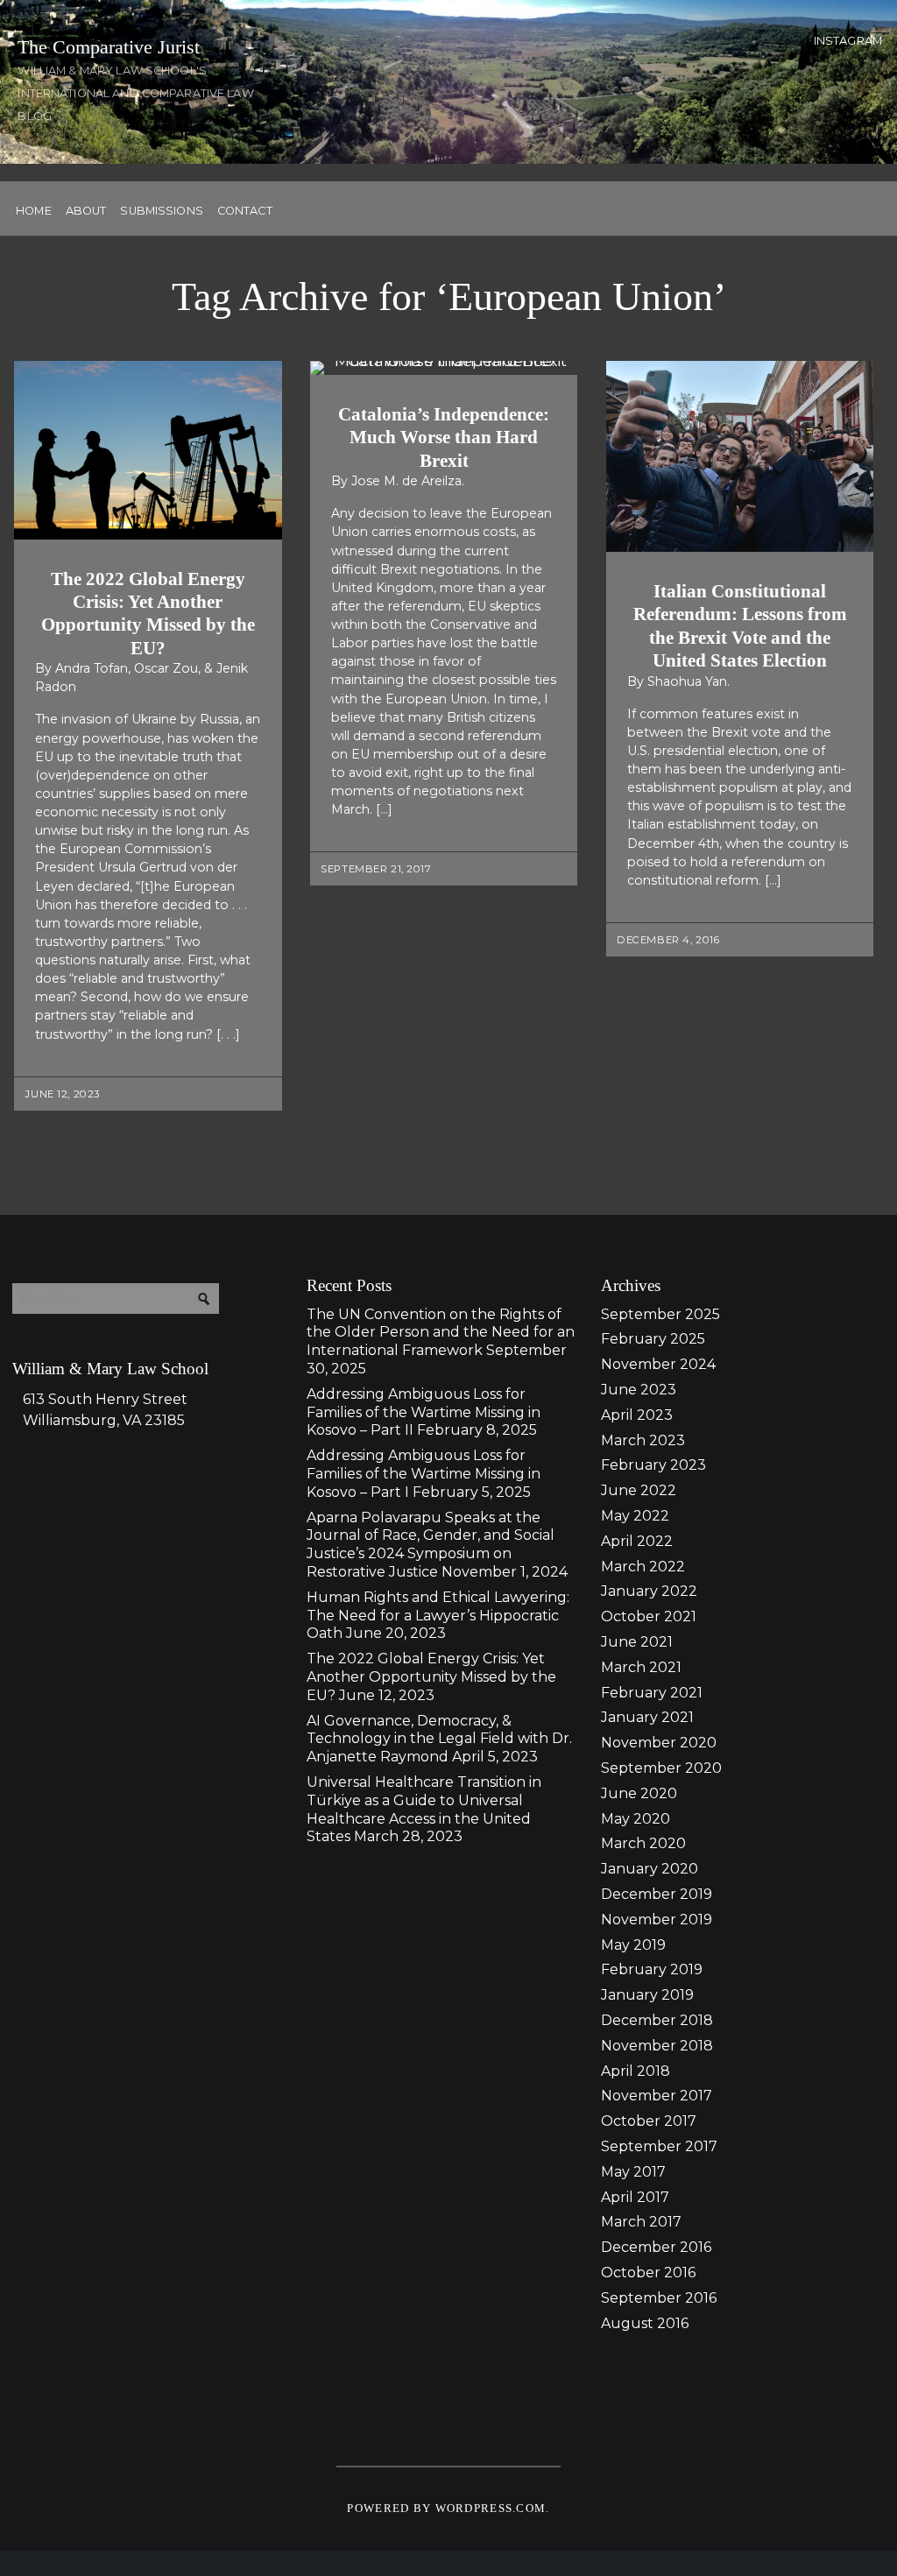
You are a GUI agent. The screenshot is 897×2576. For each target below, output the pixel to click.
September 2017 (659, 2146)
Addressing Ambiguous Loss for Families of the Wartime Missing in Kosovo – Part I (424, 1474)
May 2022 (635, 1516)
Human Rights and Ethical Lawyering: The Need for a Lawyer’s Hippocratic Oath (438, 1616)
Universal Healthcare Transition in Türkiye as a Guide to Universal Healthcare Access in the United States (424, 1809)
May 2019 (633, 1945)
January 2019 (647, 1995)
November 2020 (659, 1743)
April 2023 (637, 1415)
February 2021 (652, 1693)
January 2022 (649, 1591)
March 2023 (643, 1440)
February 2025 (653, 1339)
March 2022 (643, 1567)
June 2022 (639, 1490)
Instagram (848, 41)
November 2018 (657, 2046)
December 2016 (656, 2247)
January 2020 (650, 1869)
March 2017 (641, 2222)
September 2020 (661, 1768)
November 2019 (657, 1920)
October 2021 (649, 1616)
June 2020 (639, 1793)
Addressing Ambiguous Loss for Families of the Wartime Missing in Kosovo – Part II (424, 1412)
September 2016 (659, 2298)
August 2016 (645, 2323)
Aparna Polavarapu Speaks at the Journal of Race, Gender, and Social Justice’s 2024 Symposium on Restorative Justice (431, 1545)
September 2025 (660, 1314)
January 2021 (647, 1717)
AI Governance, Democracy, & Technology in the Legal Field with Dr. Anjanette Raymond (439, 1739)
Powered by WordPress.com (446, 2509)
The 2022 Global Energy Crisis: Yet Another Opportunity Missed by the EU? (431, 1677)
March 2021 (641, 1667)
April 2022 (637, 1541)
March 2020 (643, 1843)
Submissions (161, 212)
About (86, 212)
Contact (245, 212)
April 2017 (635, 2197)
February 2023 (653, 1465)
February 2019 (652, 1969)
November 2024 (658, 1364)
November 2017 (657, 2096)
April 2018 (636, 2071)
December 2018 (657, 2020)
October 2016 (648, 2273)
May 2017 (633, 2172)
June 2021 (637, 1642)
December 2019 (657, 1894)
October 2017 (649, 2121)
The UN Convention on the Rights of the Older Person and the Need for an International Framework (441, 1333)
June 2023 (639, 1390)
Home (34, 212)
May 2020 (636, 1819)
